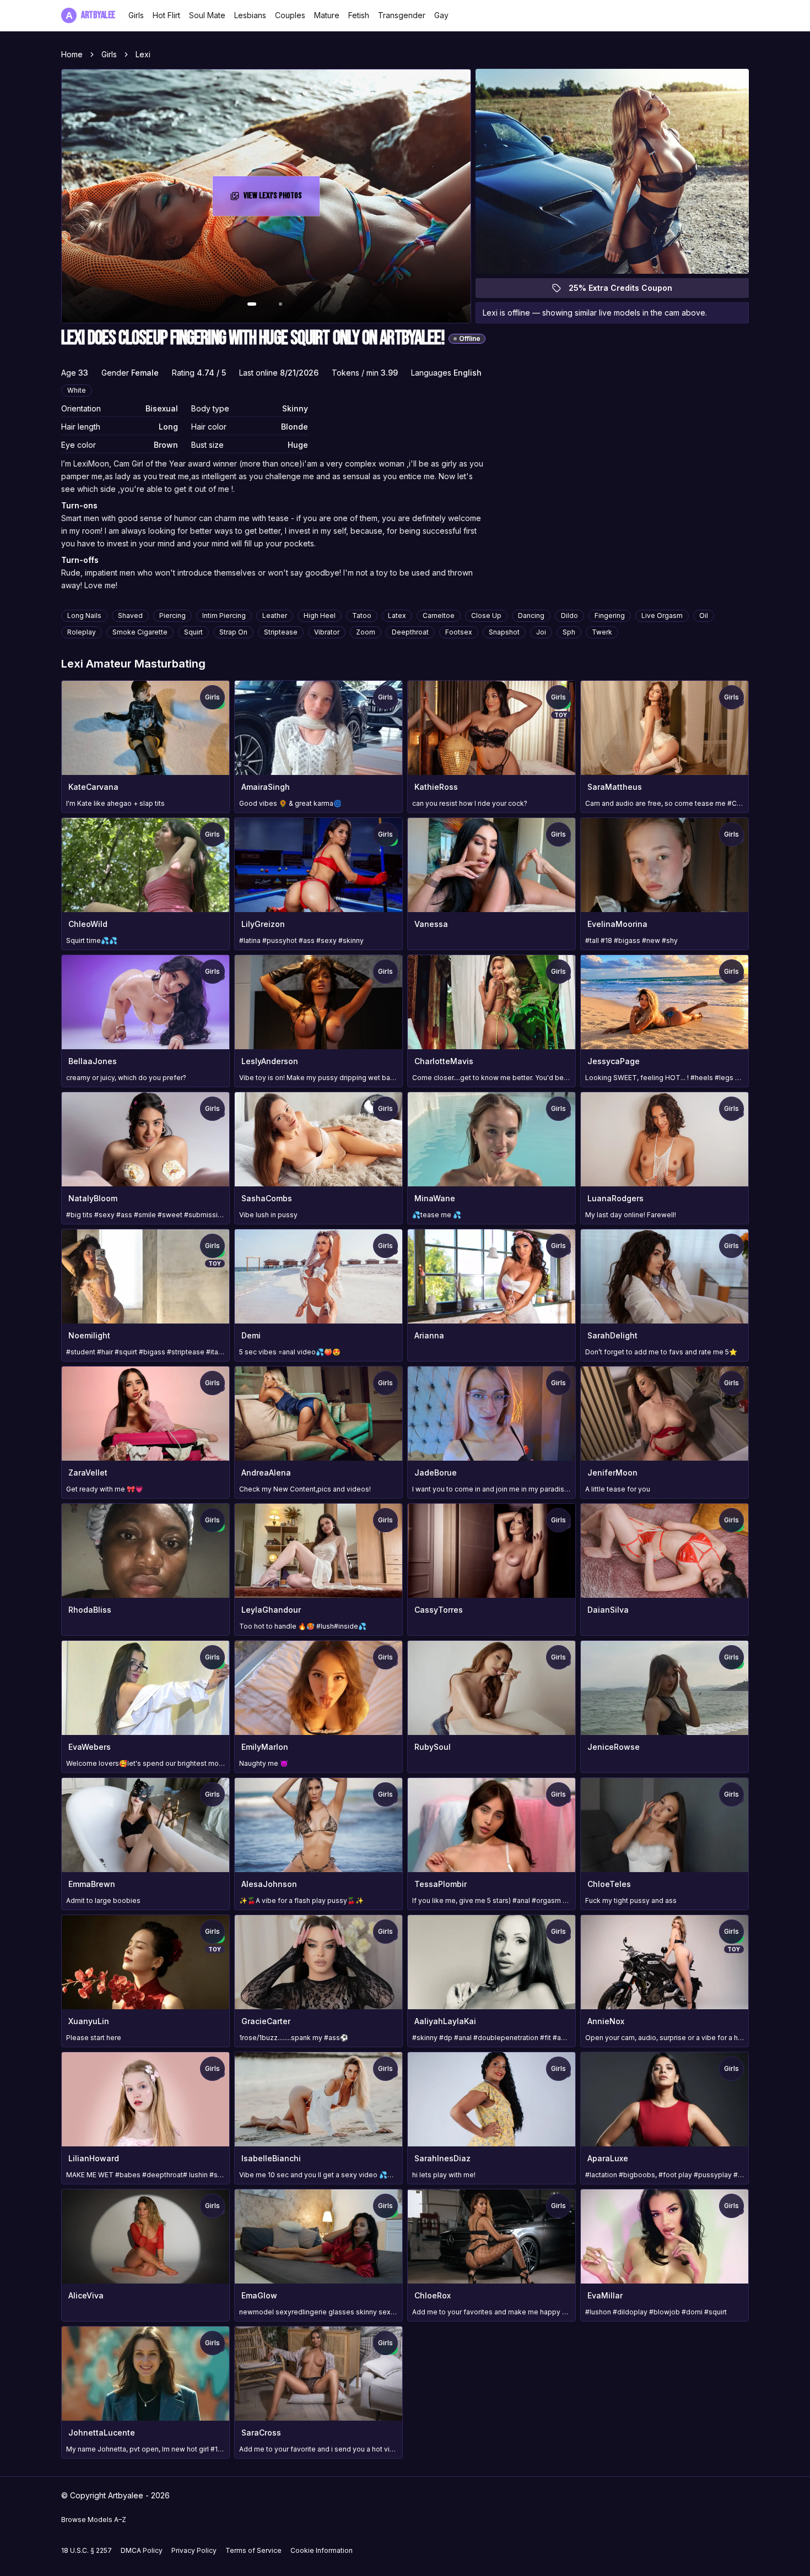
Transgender (402, 15)
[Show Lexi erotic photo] (252, 304)
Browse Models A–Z (94, 2520)
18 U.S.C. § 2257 (87, 2550)
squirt (193, 632)
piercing (172, 615)
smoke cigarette (140, 632)
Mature (327, 15)
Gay (441, 15)
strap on (233, 632)
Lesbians (250, 15)
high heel (320, 615)
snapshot (504, 632)
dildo (569, 615)
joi (541, 632)
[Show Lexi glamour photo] (280, 304)
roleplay (82, 632)
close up (486, 615)
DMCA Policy (142, 2550)
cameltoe (439, 615)
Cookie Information (322, 2550)
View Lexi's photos (282, 199)
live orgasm (662, 615)
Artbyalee (90, 15)
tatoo (362, 615)
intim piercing (224, 615)
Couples (290, 15)
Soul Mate (207, 15)
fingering (610, 615)
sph (569, 632)
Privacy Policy (194, 2550)
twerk (602, 632)
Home (72, 54)
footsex (459, 632)
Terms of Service (253, 2550)
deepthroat (410, 632)
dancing (531, 615)
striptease (281, 632)
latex (397, 615)
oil (704, 615)
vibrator (327, 632)
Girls (136, 15)
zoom (366, 632)
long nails (84, 615)
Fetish (359, 15)
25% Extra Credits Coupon (627, 291)
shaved (130, 615)
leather (275, 615)
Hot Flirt (166, 15)
